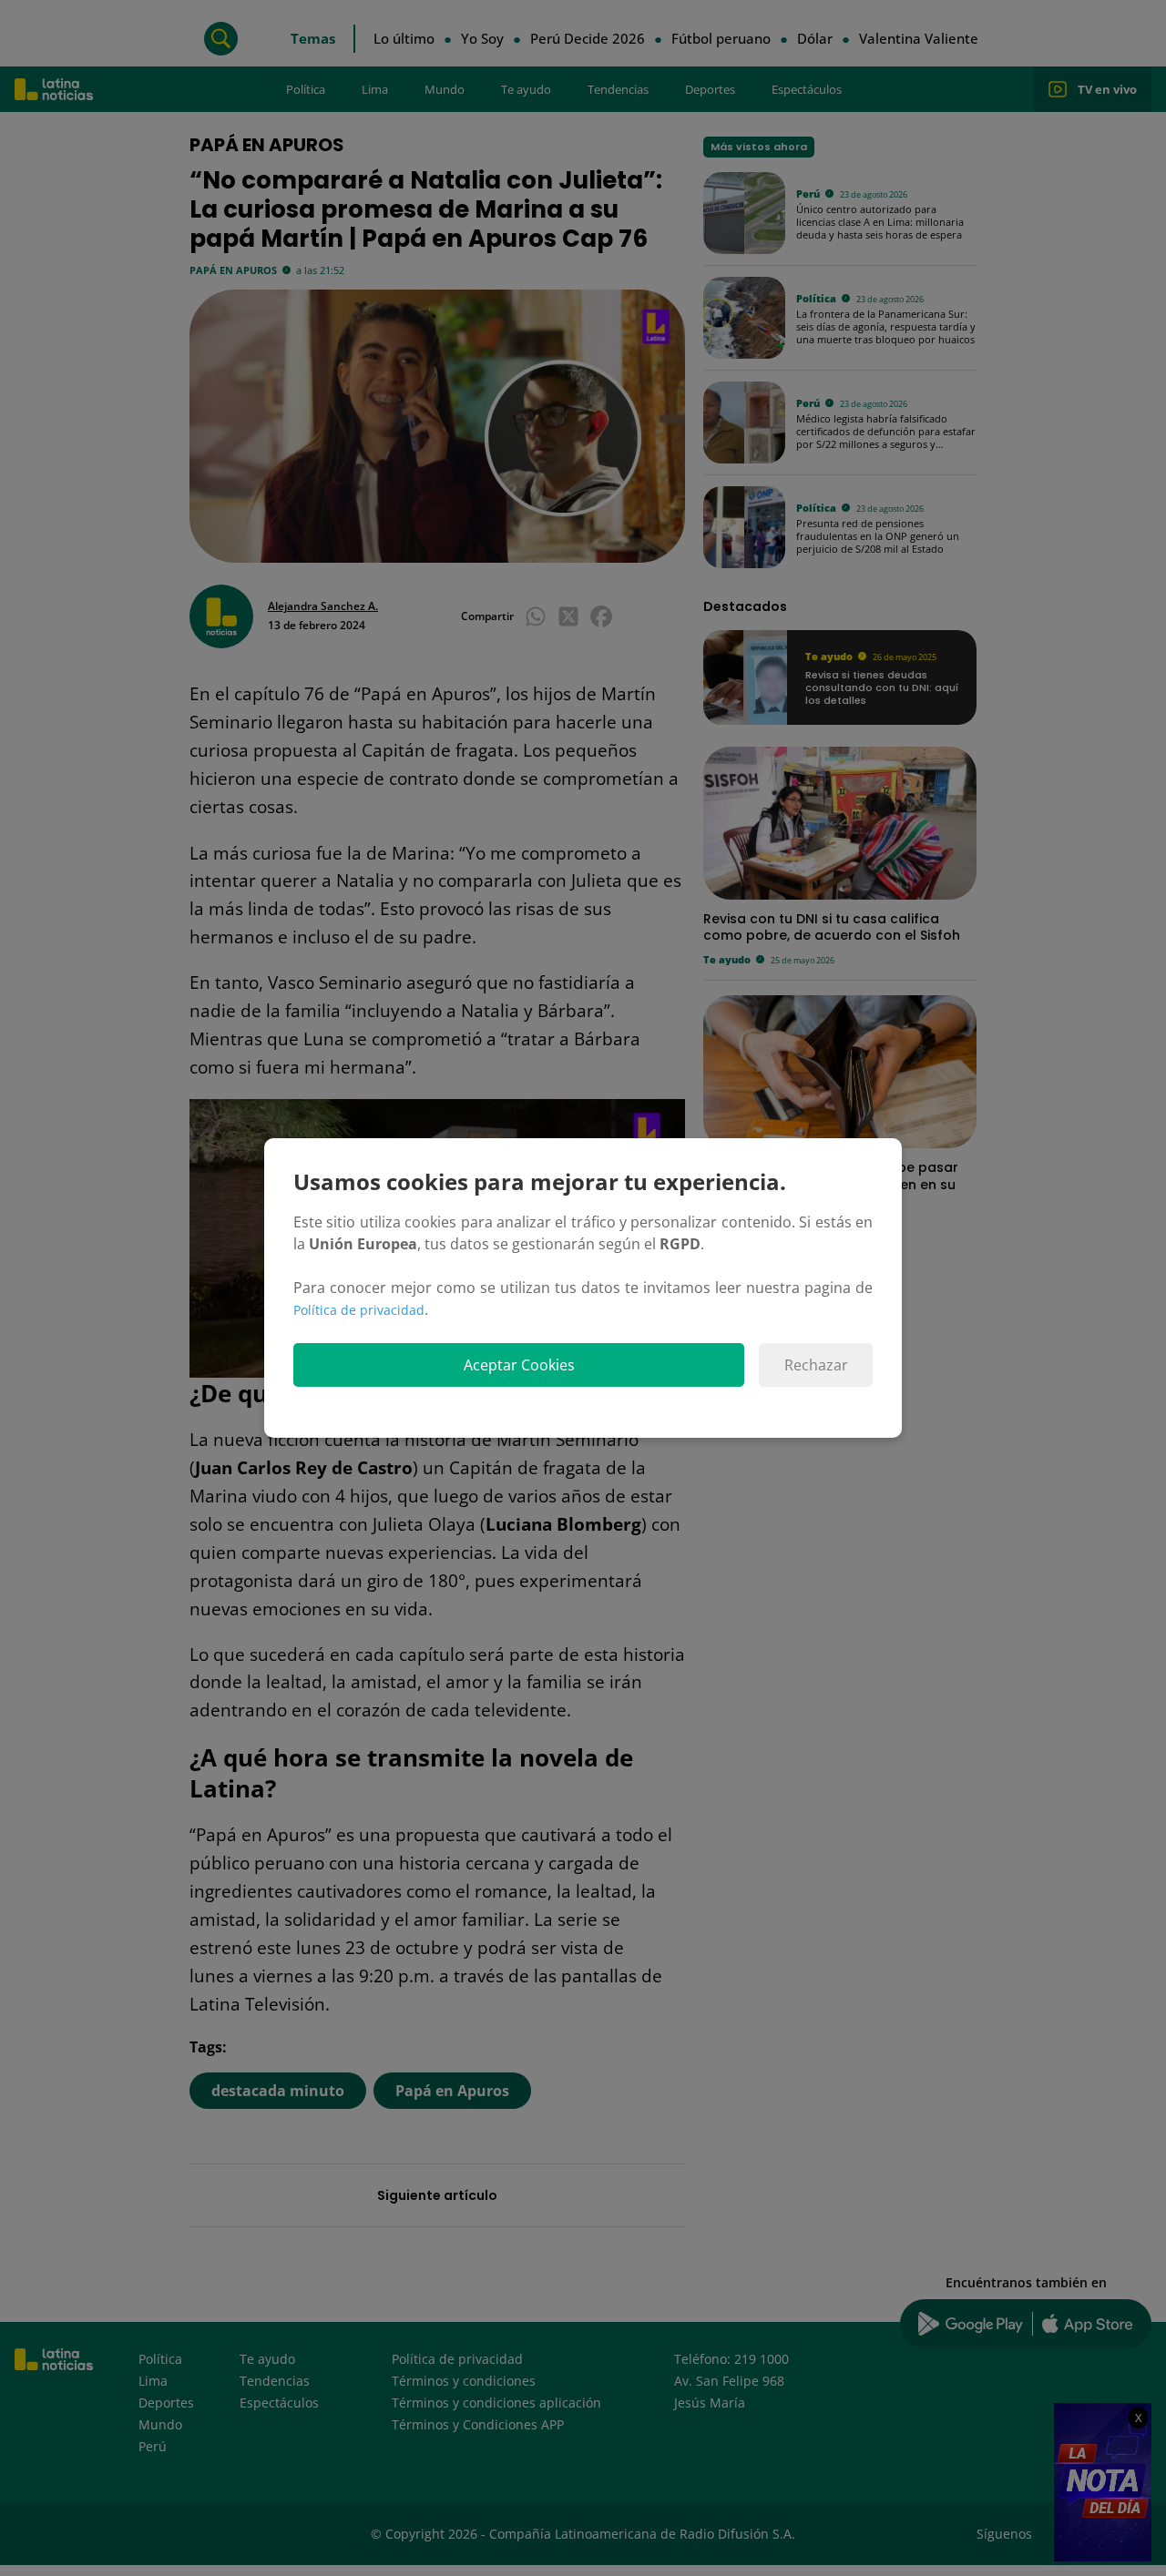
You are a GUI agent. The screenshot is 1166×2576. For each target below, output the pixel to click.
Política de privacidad (359, 1310)
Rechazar (816, 1365)
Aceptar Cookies (519, 1365)
